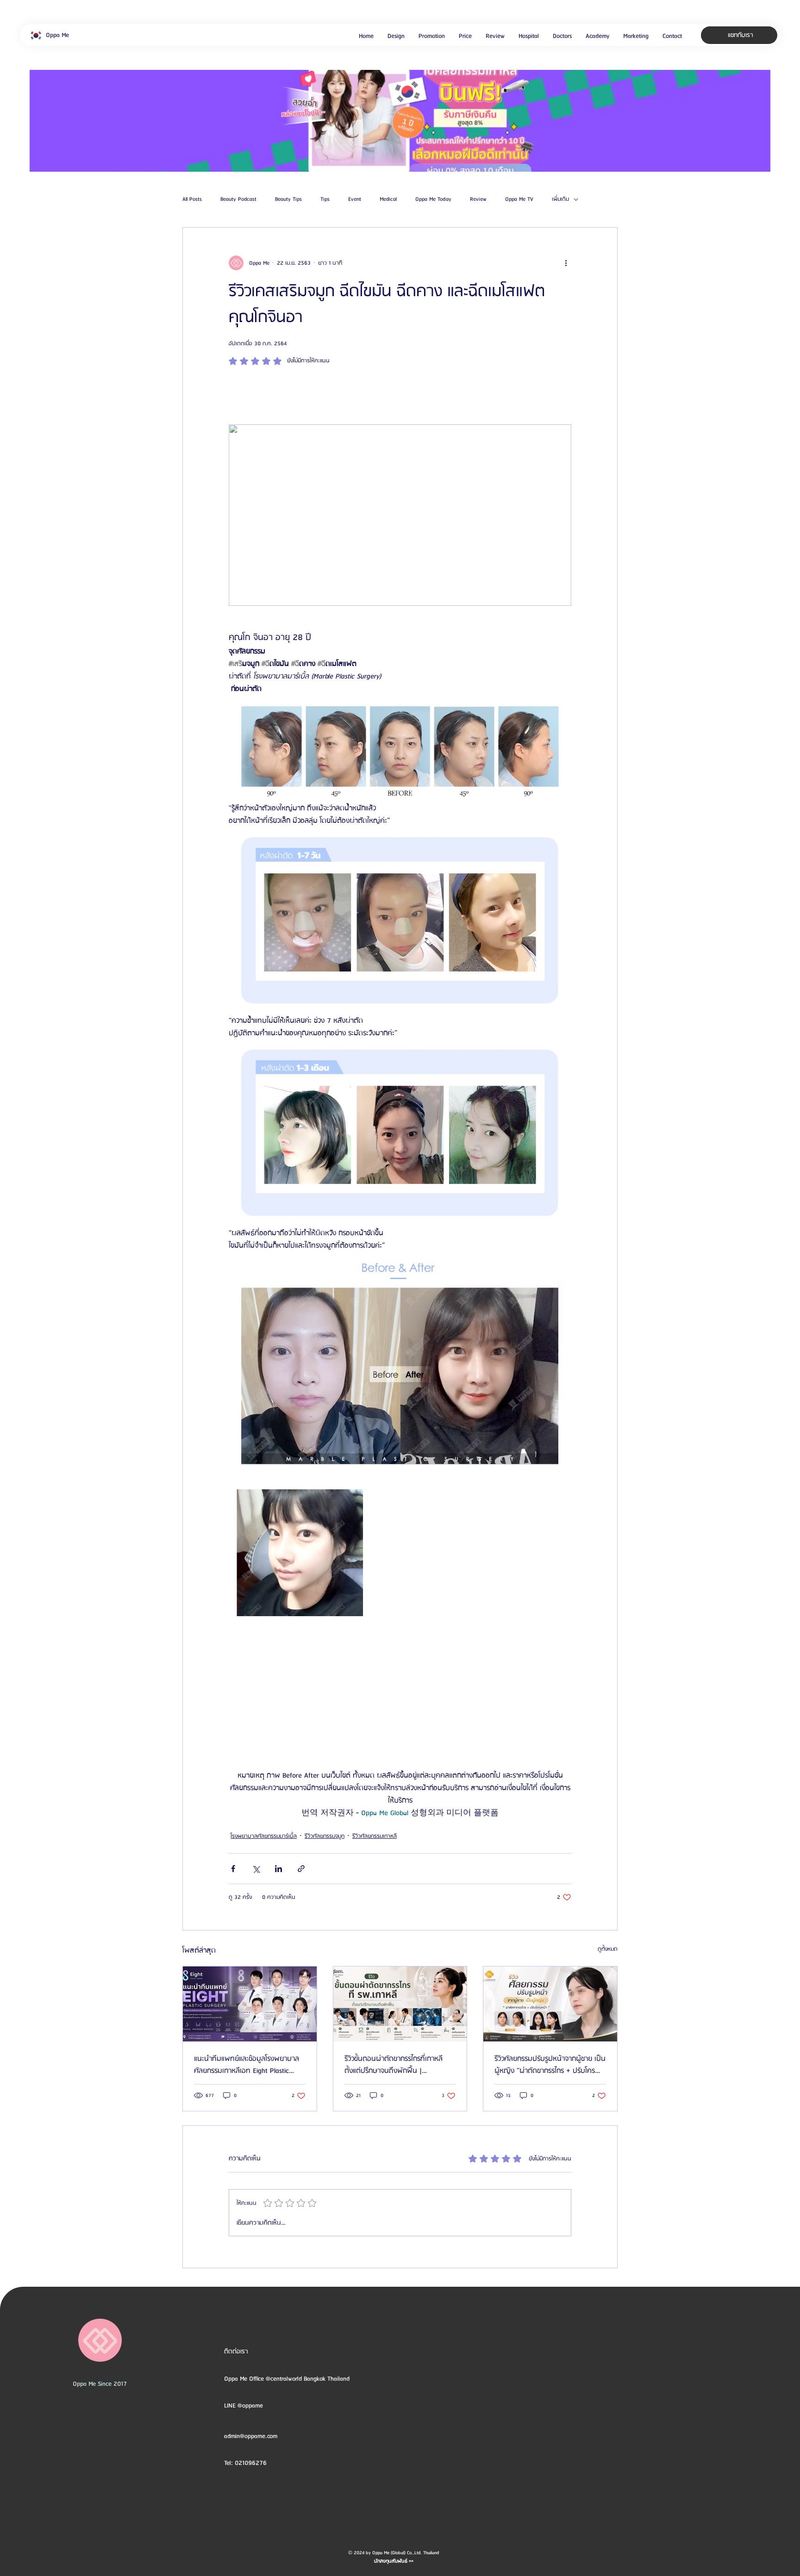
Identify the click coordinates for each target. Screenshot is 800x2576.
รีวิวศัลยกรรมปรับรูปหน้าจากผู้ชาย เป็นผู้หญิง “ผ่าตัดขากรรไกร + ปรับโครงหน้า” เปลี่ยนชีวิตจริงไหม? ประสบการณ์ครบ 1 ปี (550, 2065)
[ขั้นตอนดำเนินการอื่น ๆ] (566, 263)
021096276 (251, 2463)
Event (355, 199)
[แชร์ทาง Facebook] (233, 1869)
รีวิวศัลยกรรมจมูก (325, 1836)
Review (478, 199)
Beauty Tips (288, 199)
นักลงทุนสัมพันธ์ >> (394, 2561)
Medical (388, 199)
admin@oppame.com (251, 2436)
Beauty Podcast (238, 199)
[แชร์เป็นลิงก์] (301, 1869)
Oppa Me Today (433, 199)
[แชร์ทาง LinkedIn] (278, 1869)
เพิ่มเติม (560, 199)
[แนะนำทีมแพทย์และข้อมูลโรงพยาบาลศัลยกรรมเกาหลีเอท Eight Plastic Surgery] (250, 2004)
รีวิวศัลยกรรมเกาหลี (375, 1836)
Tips (325, 199)
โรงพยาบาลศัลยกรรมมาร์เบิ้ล (264, 1836)
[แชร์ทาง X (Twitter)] (256, 1869)
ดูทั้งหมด (608, 1949)
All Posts (192, 199)
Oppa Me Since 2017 (100, 2384)
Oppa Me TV (519, 199)
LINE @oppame (244, 2406)
